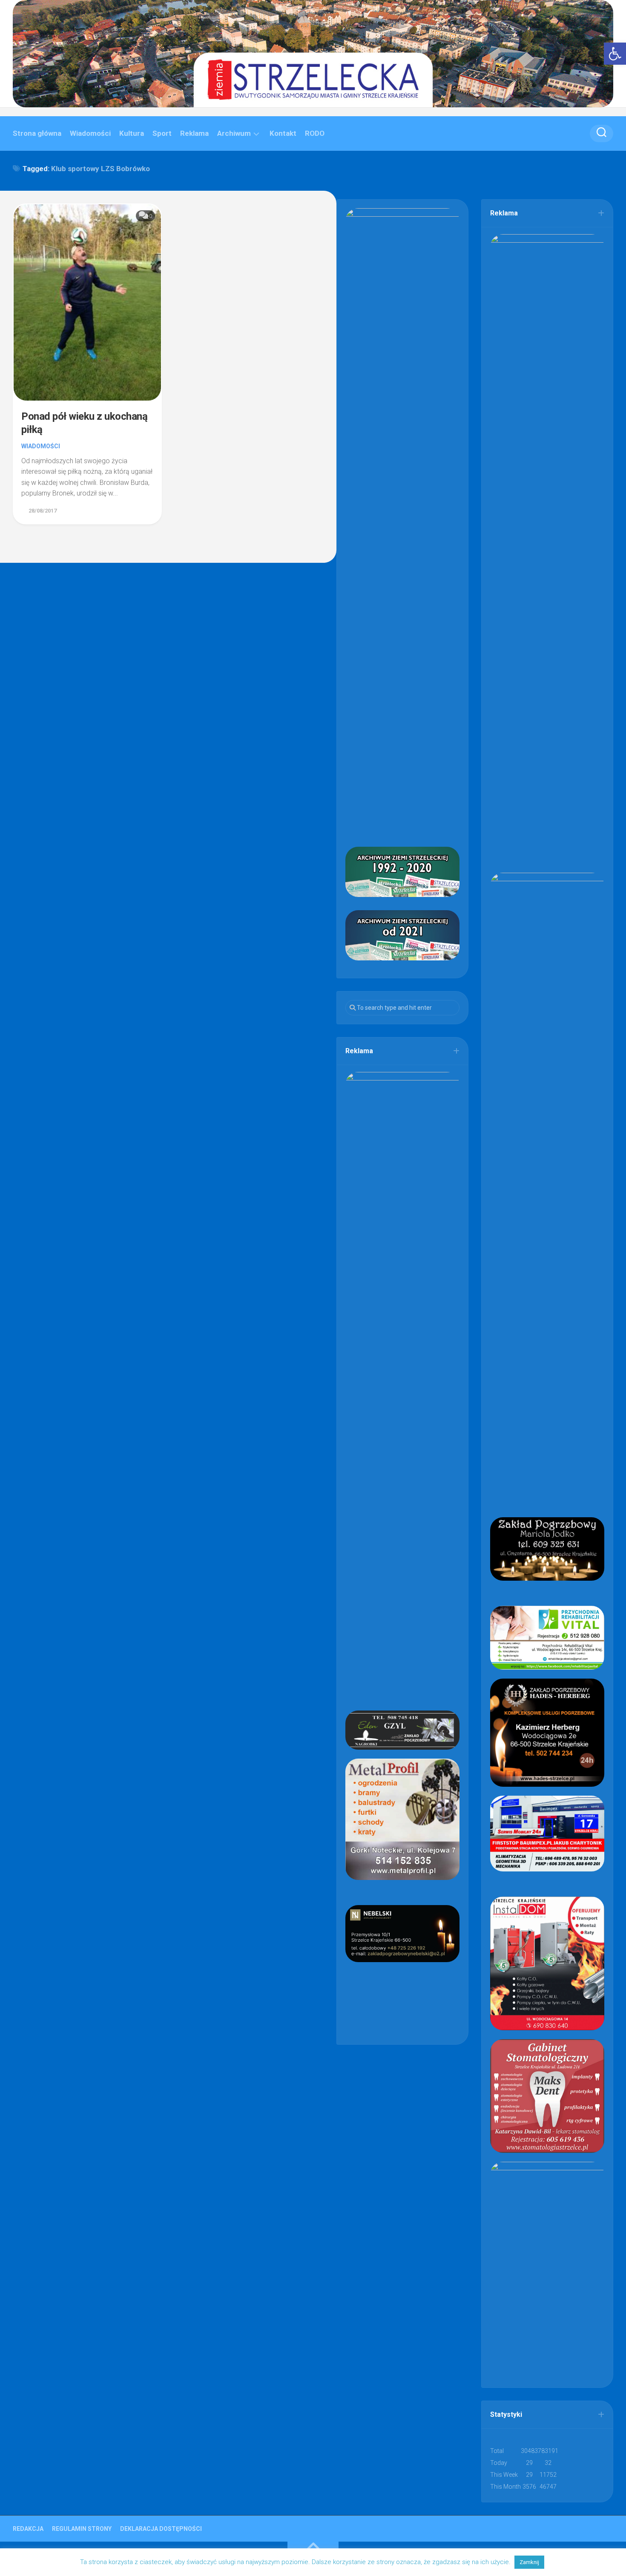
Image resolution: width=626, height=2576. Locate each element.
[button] (615, 54)
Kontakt (283, 133)
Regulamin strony (82, 2529)
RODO (315, 133)
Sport (162, 133)
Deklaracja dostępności (161, 2529)
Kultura (132, 133)
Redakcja (28, 2529)
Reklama (194, 133)
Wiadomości (90, 133)
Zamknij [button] (529, 2562)
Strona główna (37, 133)
